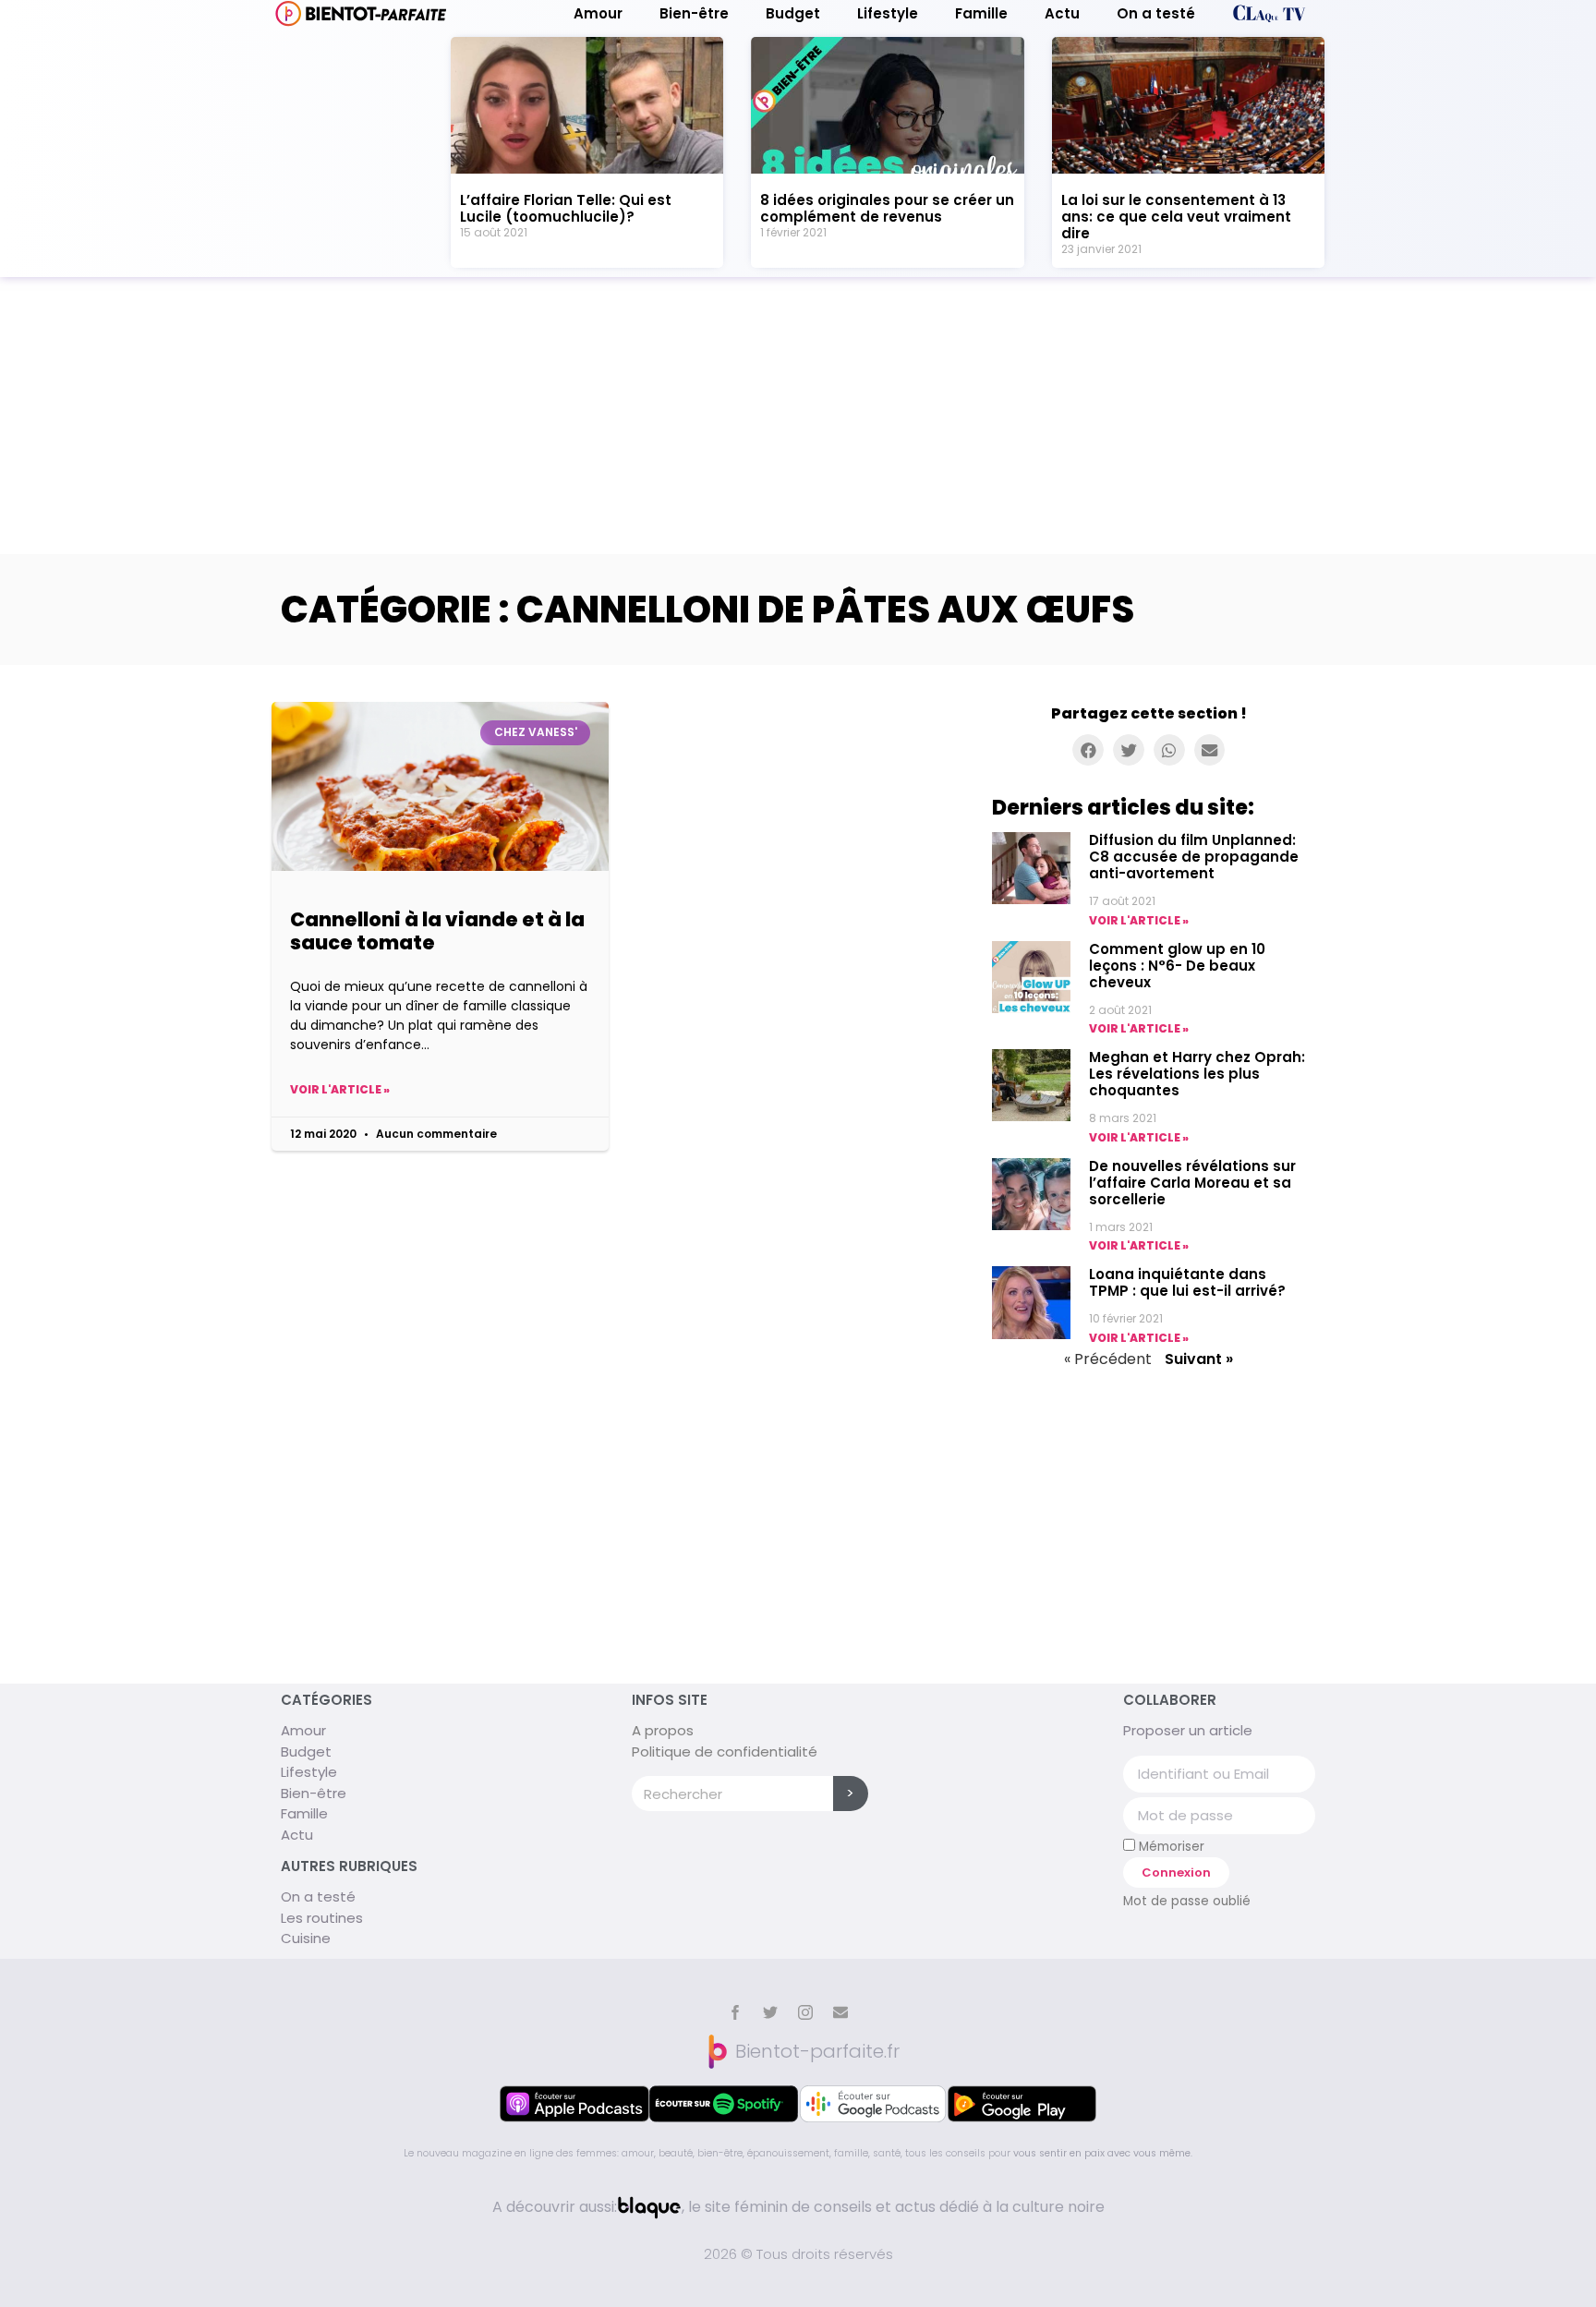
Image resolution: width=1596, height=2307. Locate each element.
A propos (663, 1730)
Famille (981, 14)
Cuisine (306, 1938)
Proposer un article (1188, 1730)
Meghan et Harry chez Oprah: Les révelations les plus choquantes (1197, 1074)
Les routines (322, 1918)
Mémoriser (1170, 1846)
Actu (1062, 14)
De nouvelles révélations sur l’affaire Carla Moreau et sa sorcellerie (1192, 1183)
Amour (598, 14)
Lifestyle (888, 14)
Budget (793, 14)
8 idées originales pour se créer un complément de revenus (887, 208)
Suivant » (1199, 1359)
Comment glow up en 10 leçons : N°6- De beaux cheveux (1177, 966)
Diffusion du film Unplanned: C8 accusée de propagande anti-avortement (1194, 857)
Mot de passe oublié (1187, 1901)
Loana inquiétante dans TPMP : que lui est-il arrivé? (1187, 1282)
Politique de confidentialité (725, 1751)
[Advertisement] (798, 416)
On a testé (1156, 14)
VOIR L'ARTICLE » (1139, 920)
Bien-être (694, 14)
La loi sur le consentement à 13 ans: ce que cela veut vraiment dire (1176, 217)
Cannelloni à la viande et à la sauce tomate (437, 931)
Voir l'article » (340, 1089)
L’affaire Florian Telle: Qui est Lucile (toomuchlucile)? (566, 208)
